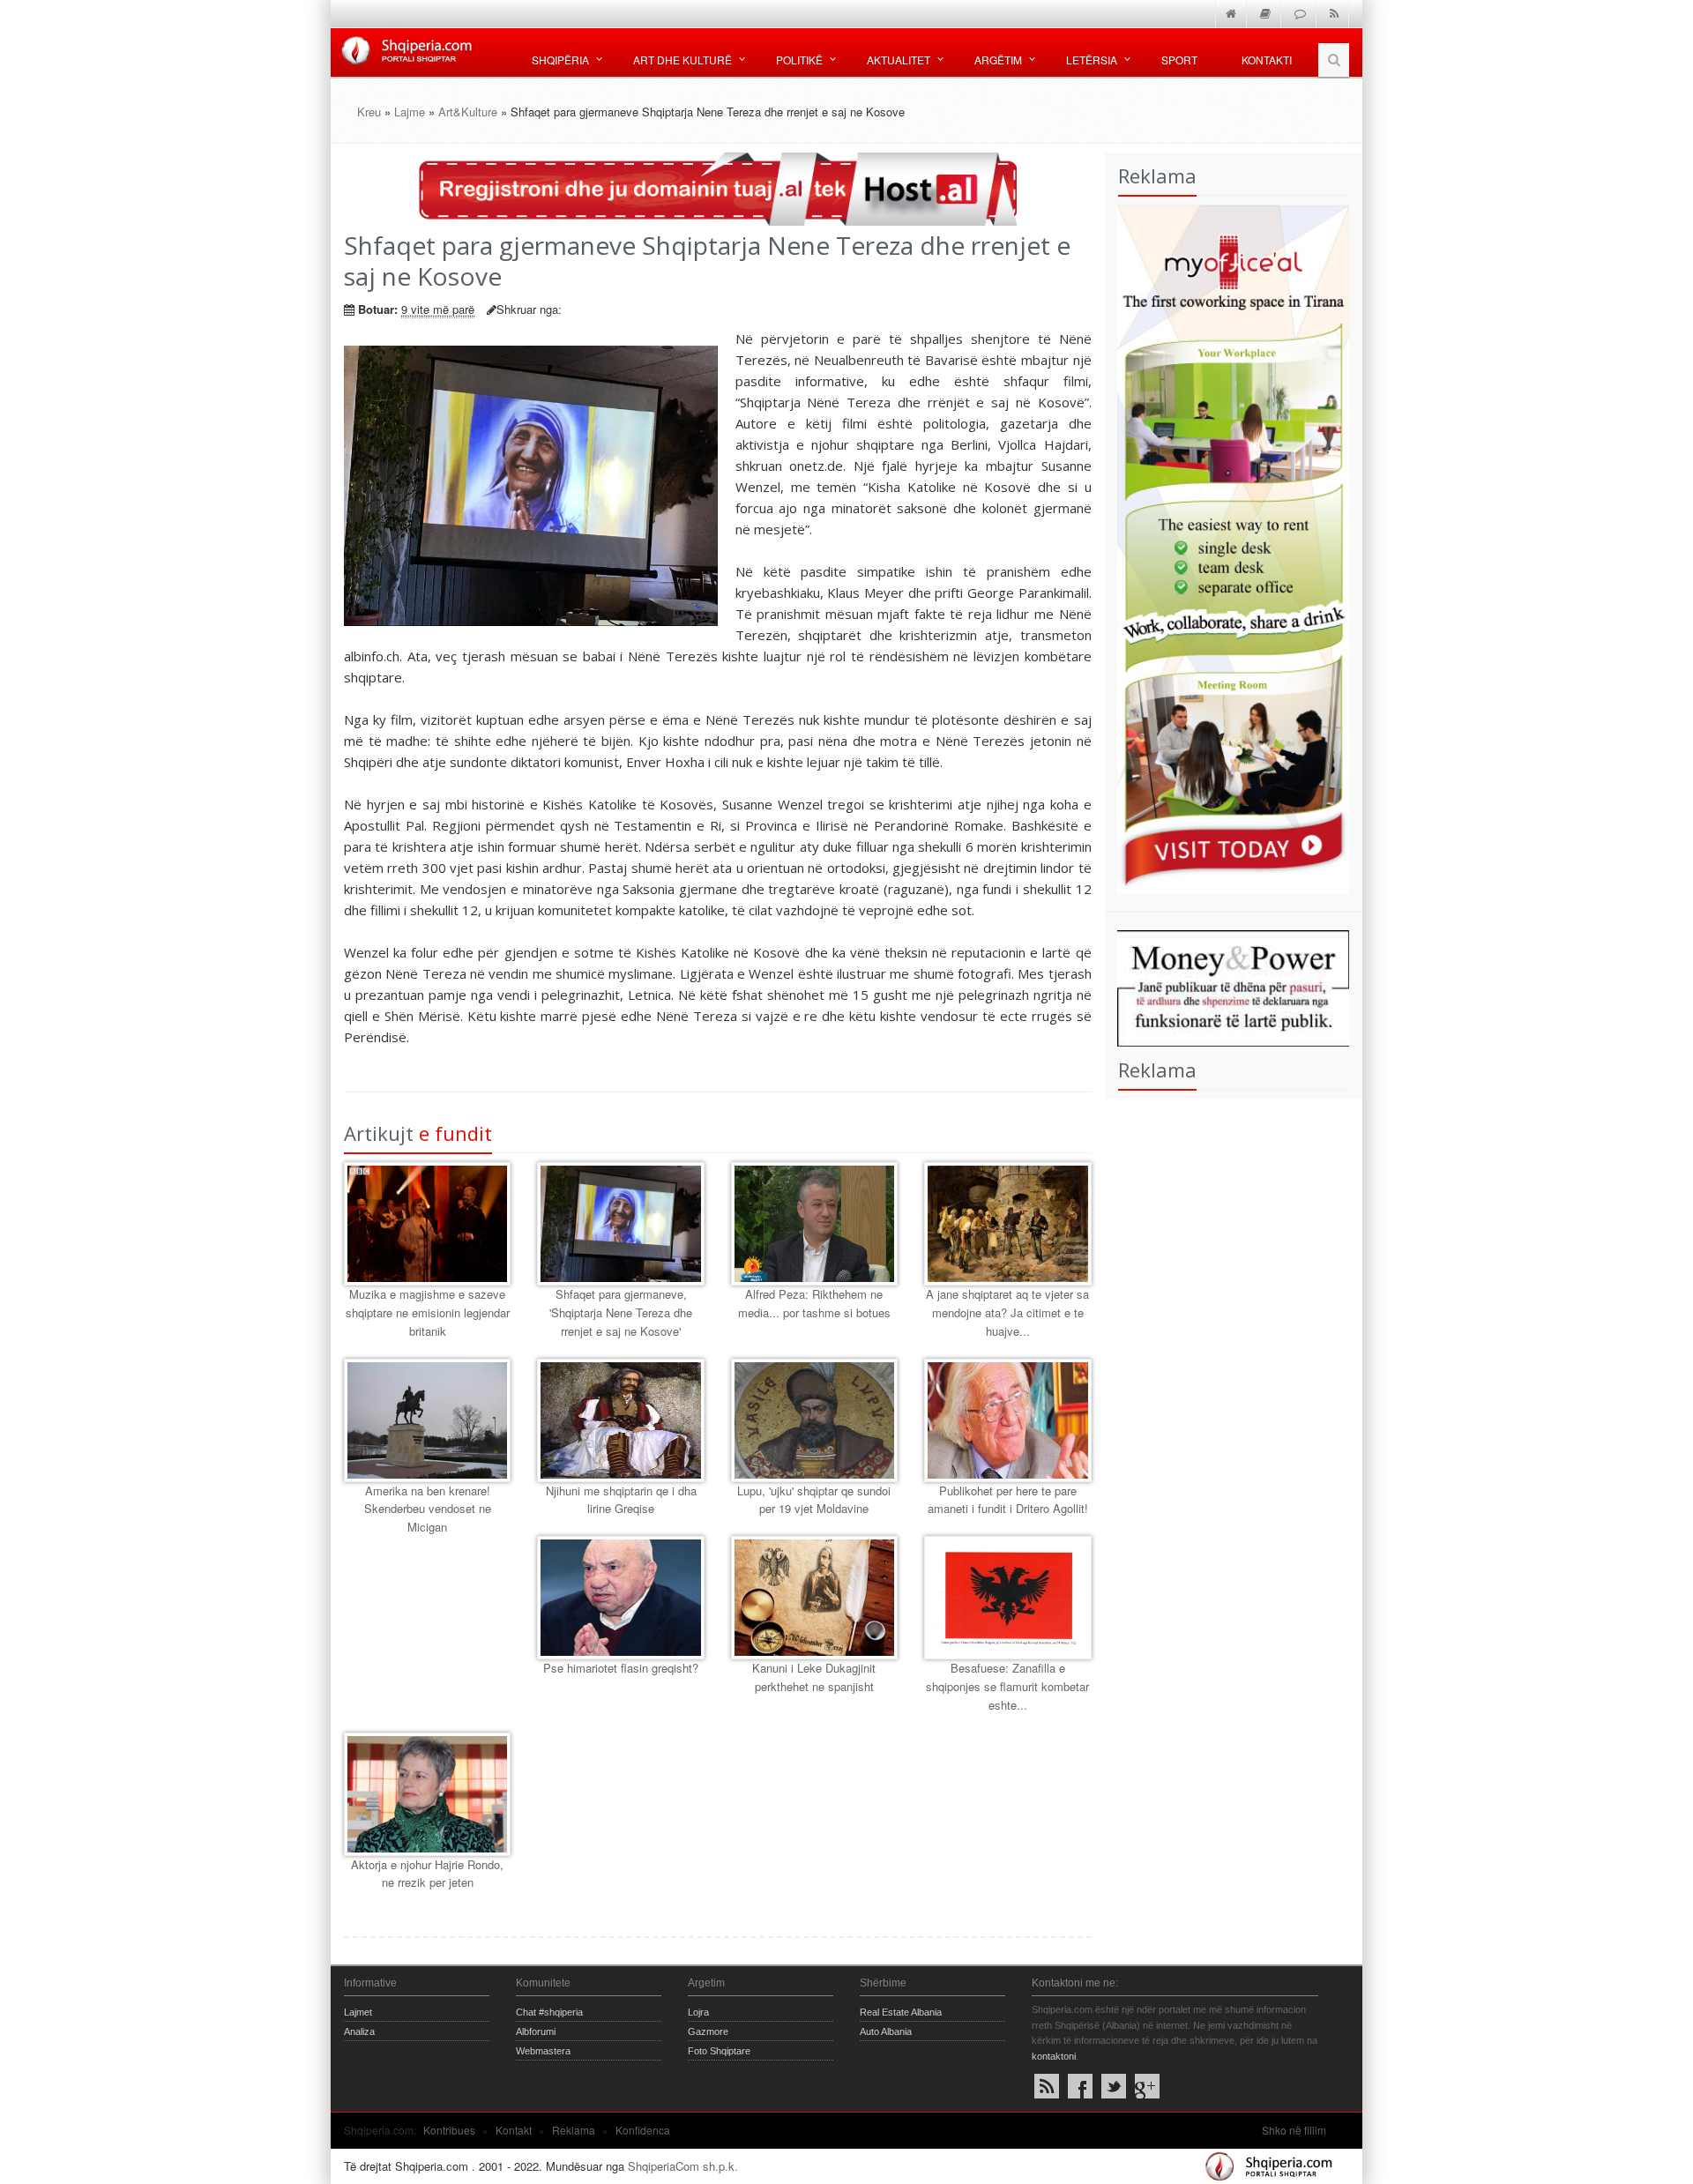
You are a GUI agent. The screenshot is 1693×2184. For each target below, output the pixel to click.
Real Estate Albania (901, 2012)
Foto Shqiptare (719, 2051)
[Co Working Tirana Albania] (1227, 547)
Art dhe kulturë (682, 60)
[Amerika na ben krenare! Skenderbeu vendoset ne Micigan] (427, 1420)
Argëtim (998, 60)
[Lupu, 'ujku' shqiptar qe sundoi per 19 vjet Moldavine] (814, 1420)
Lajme (410, 112)
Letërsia (1092, 60)
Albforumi (536, 2031)
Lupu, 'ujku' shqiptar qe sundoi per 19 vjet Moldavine (814, 1500)
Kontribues (449, 2130)
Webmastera (543, 2051)
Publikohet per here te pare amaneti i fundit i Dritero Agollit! (1008, 1500)
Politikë (799, 60)
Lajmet (358, 2012)
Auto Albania (886, 2031)
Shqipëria (560, 60)
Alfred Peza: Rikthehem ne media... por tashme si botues (814, 1303)
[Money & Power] (1227, 986)
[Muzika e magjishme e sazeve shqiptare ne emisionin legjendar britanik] (427, 1224)
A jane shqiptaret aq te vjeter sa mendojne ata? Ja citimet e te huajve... (1007, 1312)
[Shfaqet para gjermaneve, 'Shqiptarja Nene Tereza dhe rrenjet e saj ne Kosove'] (620, 1224)
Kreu (369, 112)
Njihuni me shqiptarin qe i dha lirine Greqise (621, 1500)
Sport (1179, 60)
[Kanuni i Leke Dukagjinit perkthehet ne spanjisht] (814, 1598)
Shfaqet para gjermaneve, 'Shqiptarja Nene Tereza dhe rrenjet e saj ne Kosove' (621, 1312)
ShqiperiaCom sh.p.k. (683, 2166)
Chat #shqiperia (549, 2012)
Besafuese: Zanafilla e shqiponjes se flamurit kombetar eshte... (1007, 1686)
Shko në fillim (1294, 2130)
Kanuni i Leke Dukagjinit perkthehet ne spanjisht (814, 1677)
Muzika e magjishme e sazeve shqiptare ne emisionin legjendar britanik (428, 1312)
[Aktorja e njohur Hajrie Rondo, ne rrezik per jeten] (427, 1794)
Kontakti (1267, 60)
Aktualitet (899, 60)
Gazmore (708, 2031)
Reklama (574, 2130)
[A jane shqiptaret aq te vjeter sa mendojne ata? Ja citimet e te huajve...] (1007, 1224)
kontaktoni (1054, 2056)
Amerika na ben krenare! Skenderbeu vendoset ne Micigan (428, 1509)
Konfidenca (643, 2130)
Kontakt (514, 2130)
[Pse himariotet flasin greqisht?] (620, 1598)
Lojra (698, 2012)
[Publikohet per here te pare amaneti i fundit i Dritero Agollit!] (1007, 1420)
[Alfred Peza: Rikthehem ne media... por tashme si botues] (814, 1224)
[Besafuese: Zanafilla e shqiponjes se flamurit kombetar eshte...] (1007, 1598)
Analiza (359, 2031)
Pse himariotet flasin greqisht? (621, 1668)
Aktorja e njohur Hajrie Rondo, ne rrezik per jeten (427, 1874)
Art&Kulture (468, 112)
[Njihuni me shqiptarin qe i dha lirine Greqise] (620, 1420)
